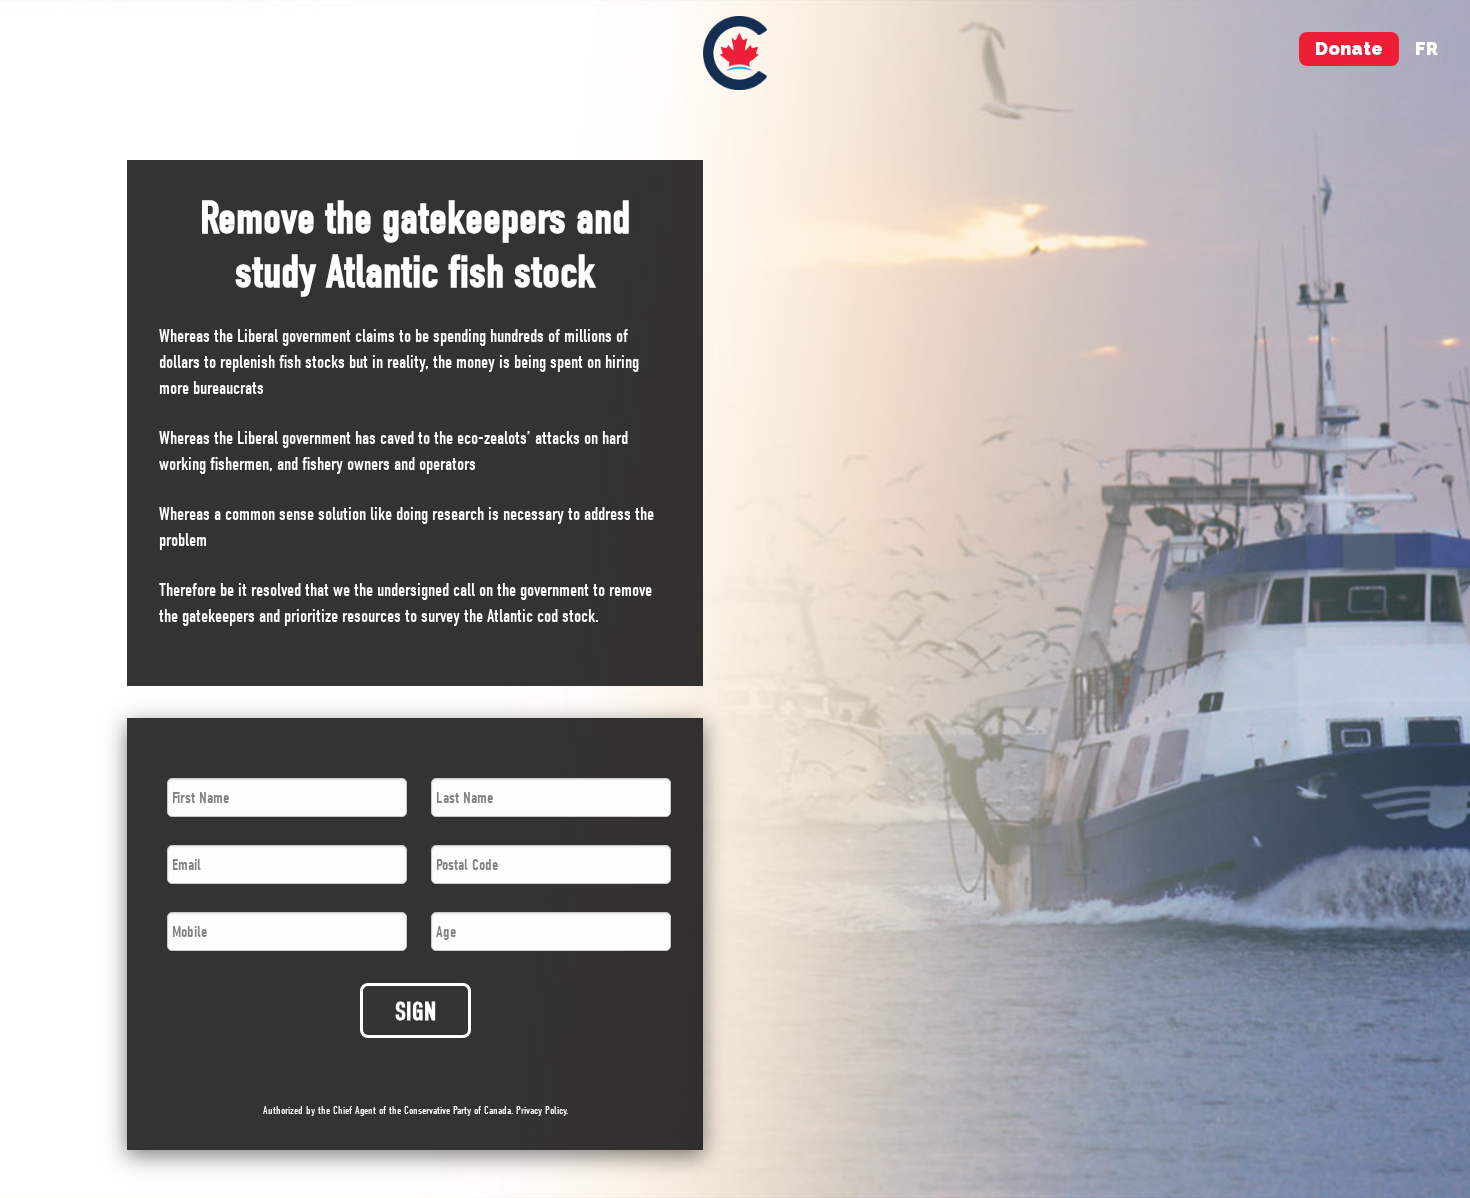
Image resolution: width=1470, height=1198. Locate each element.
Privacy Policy (541, 1110)
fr (1426, 48)
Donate (1349, 48)
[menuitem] (735, 53)
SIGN (415, 1011)
